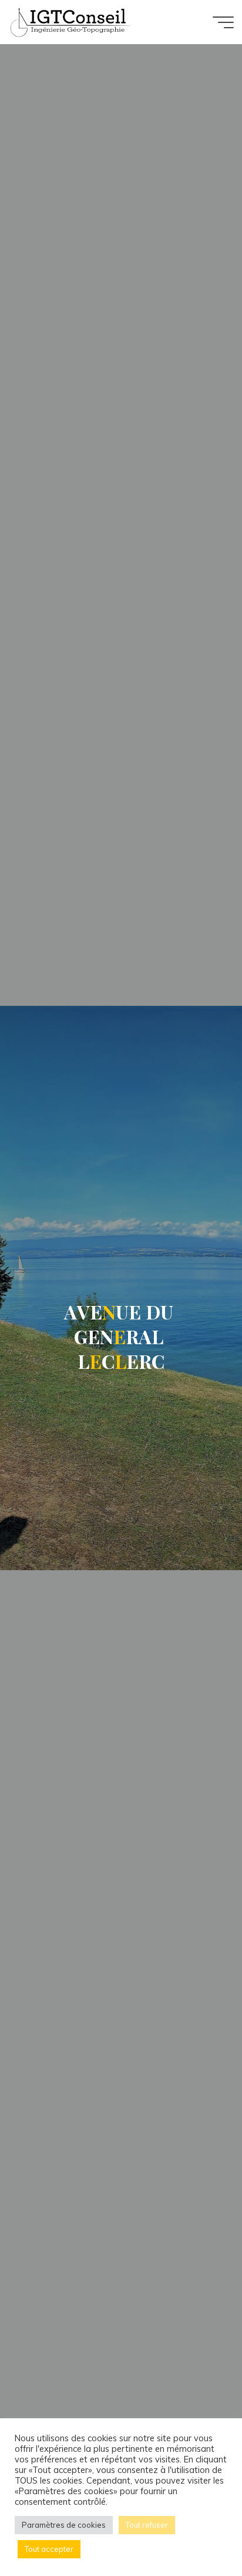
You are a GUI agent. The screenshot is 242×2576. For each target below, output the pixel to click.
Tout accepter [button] (49, 2549)
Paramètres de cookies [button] (64, 2525)
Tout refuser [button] (147, 2525)
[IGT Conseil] (69, 22)
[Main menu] (223, 22)
